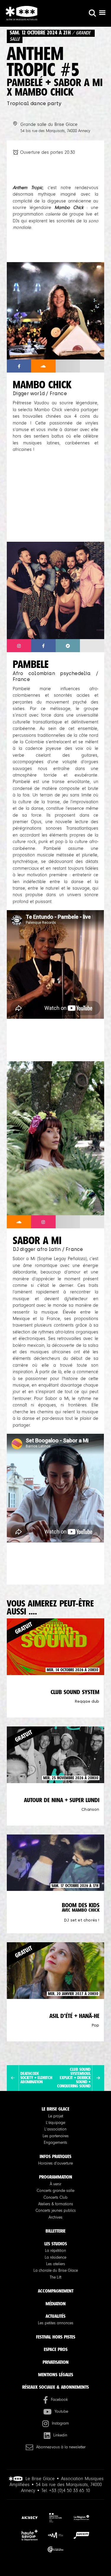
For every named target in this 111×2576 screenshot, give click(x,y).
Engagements (55, 2143)
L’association (55, 2129)
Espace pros (56, 2349)
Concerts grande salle (55, 2191)
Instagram (60, 2423)
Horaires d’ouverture (55, 2163)
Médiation (56, 2304)
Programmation (56, 2177)
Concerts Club (55, 2198)
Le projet (56, 2116)
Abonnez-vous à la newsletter (61, 2447)
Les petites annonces (56, 2323)
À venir (55, 2184)
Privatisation (56, 2362)
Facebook (59, 2400)
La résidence (55, 2257)
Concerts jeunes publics (56, 2211)
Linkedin (60, 2435)
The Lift (55, 2277)
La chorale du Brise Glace (56, 2271)
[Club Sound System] (98, 2078)
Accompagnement (56, 2291)
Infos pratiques (55, 2156)
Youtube (61, 2412)
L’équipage (55, 2123)
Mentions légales (56, 2375)
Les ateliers (56, 2264)
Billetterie (55, 2231)
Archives (55, 2217)
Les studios (56, 2244)
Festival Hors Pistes (56, 2337)
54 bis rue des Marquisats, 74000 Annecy (55, 131)
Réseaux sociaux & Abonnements (55, 2387)
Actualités (55, 2316)
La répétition (55, 2251)
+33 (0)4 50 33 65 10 (70, 2491)
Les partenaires (56, 2136)
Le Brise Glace (55, 2109)
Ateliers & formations (56, 2204)
